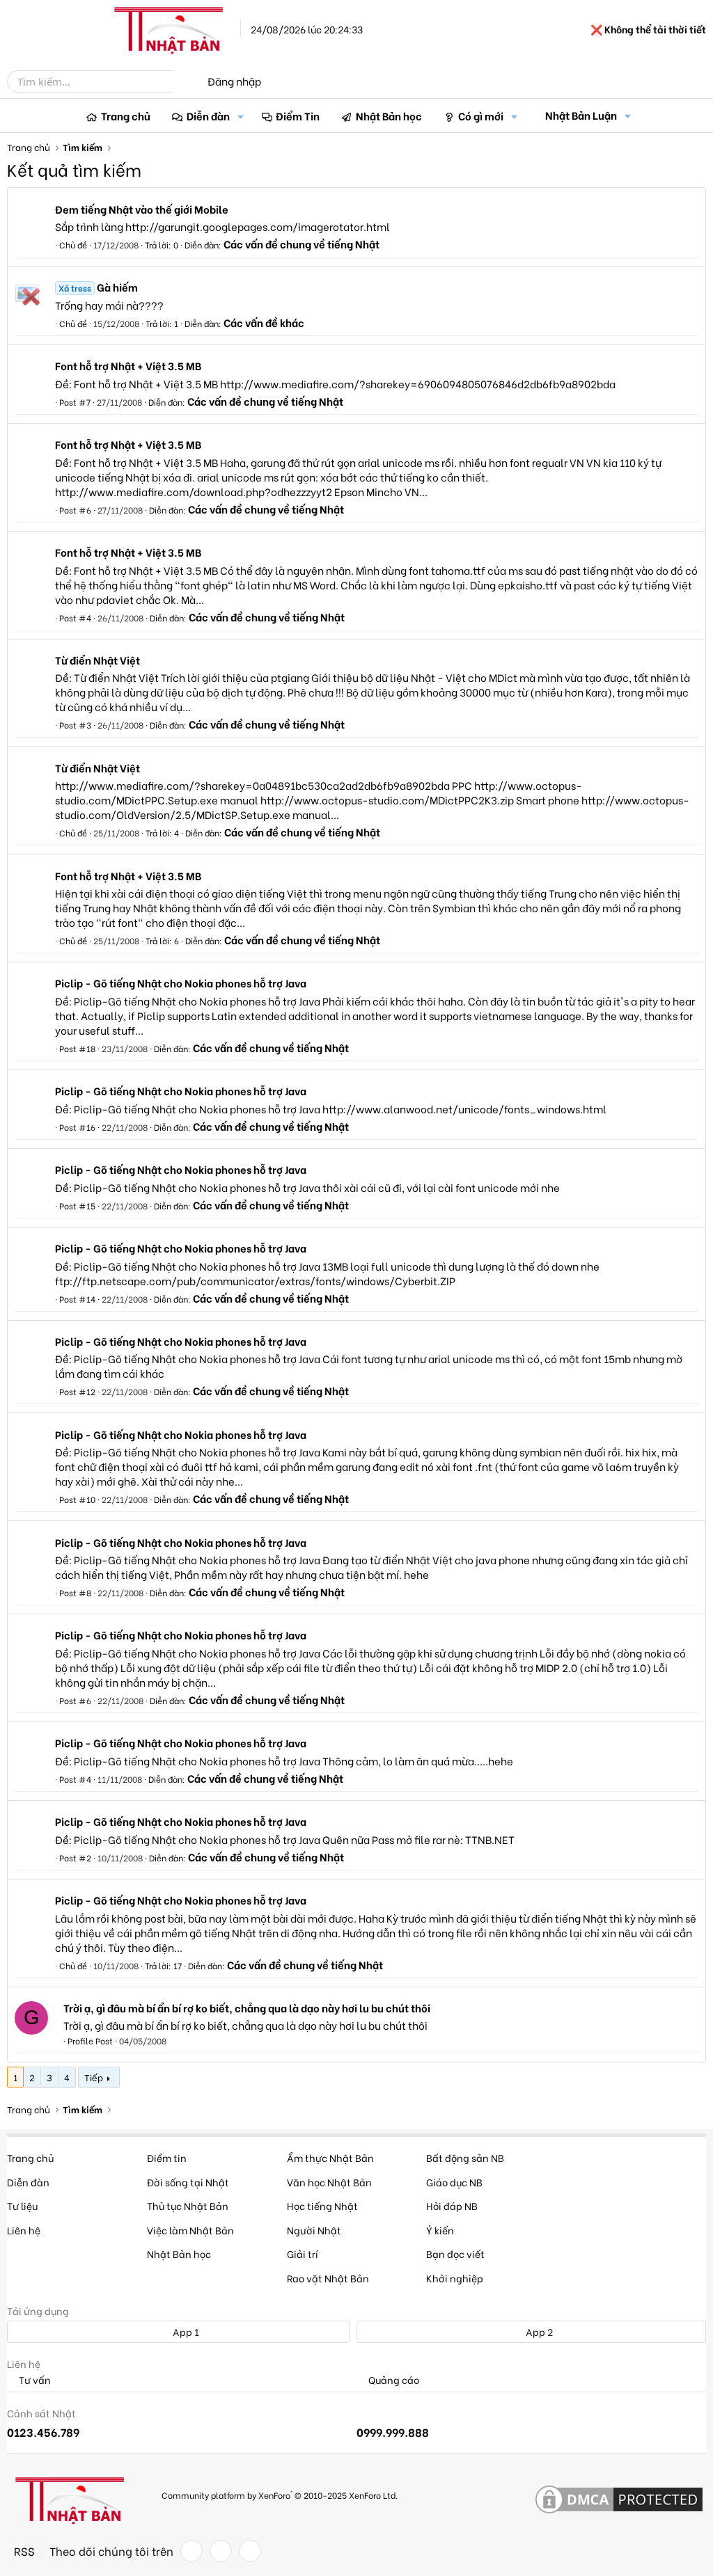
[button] (241, 116)
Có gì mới (481, 116)
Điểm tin (167, 2157)
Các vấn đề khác (264, 322)
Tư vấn (34, 2380)
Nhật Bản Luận (581, 115)
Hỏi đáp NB (452, 2205)
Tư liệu (22, 2205)
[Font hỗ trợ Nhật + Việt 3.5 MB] (27, 372)
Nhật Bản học (389, 116)
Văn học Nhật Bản (329, 2182)
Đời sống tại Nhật (188, 2182)
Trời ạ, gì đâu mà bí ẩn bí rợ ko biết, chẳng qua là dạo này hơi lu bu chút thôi (247, 2007)
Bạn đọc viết (455, 2253)
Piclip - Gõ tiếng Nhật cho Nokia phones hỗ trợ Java (181, 983)
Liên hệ (24, 2230)
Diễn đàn (208, 116)
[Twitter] (221, 2551)
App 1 (185, 2331)
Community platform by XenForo (280, 2494)
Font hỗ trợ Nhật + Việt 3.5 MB (128, 365)
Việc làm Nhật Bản (190, 2230)
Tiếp (94, 2077)
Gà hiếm (98, 287)
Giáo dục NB (454, 2182)
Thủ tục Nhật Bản (188, 2205)
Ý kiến (440, 2230)
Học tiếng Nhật (322, 2205)
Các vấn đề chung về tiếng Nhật (301, 244)
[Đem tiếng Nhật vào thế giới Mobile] (27, 214)
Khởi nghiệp (455, 2278)
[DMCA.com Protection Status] (619, 2500)
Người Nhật (314, 2230)
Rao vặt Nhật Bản (328, 2278)
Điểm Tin (298, 116)
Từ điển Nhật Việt (97, 660)
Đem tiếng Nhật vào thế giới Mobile (142, 209)
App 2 (538, 2331)
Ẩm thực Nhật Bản (330, 2157)
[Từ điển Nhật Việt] (27, 666)
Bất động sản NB (465, 2157)
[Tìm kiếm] (182, 81)
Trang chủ (126, 116)
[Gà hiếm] (27, 293)
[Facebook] (191, 2551)
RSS (24, 2551)
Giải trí (303, 2253)
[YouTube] (250, 2551)
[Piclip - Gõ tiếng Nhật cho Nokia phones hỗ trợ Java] (27, 989)
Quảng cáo (393, 2380)
